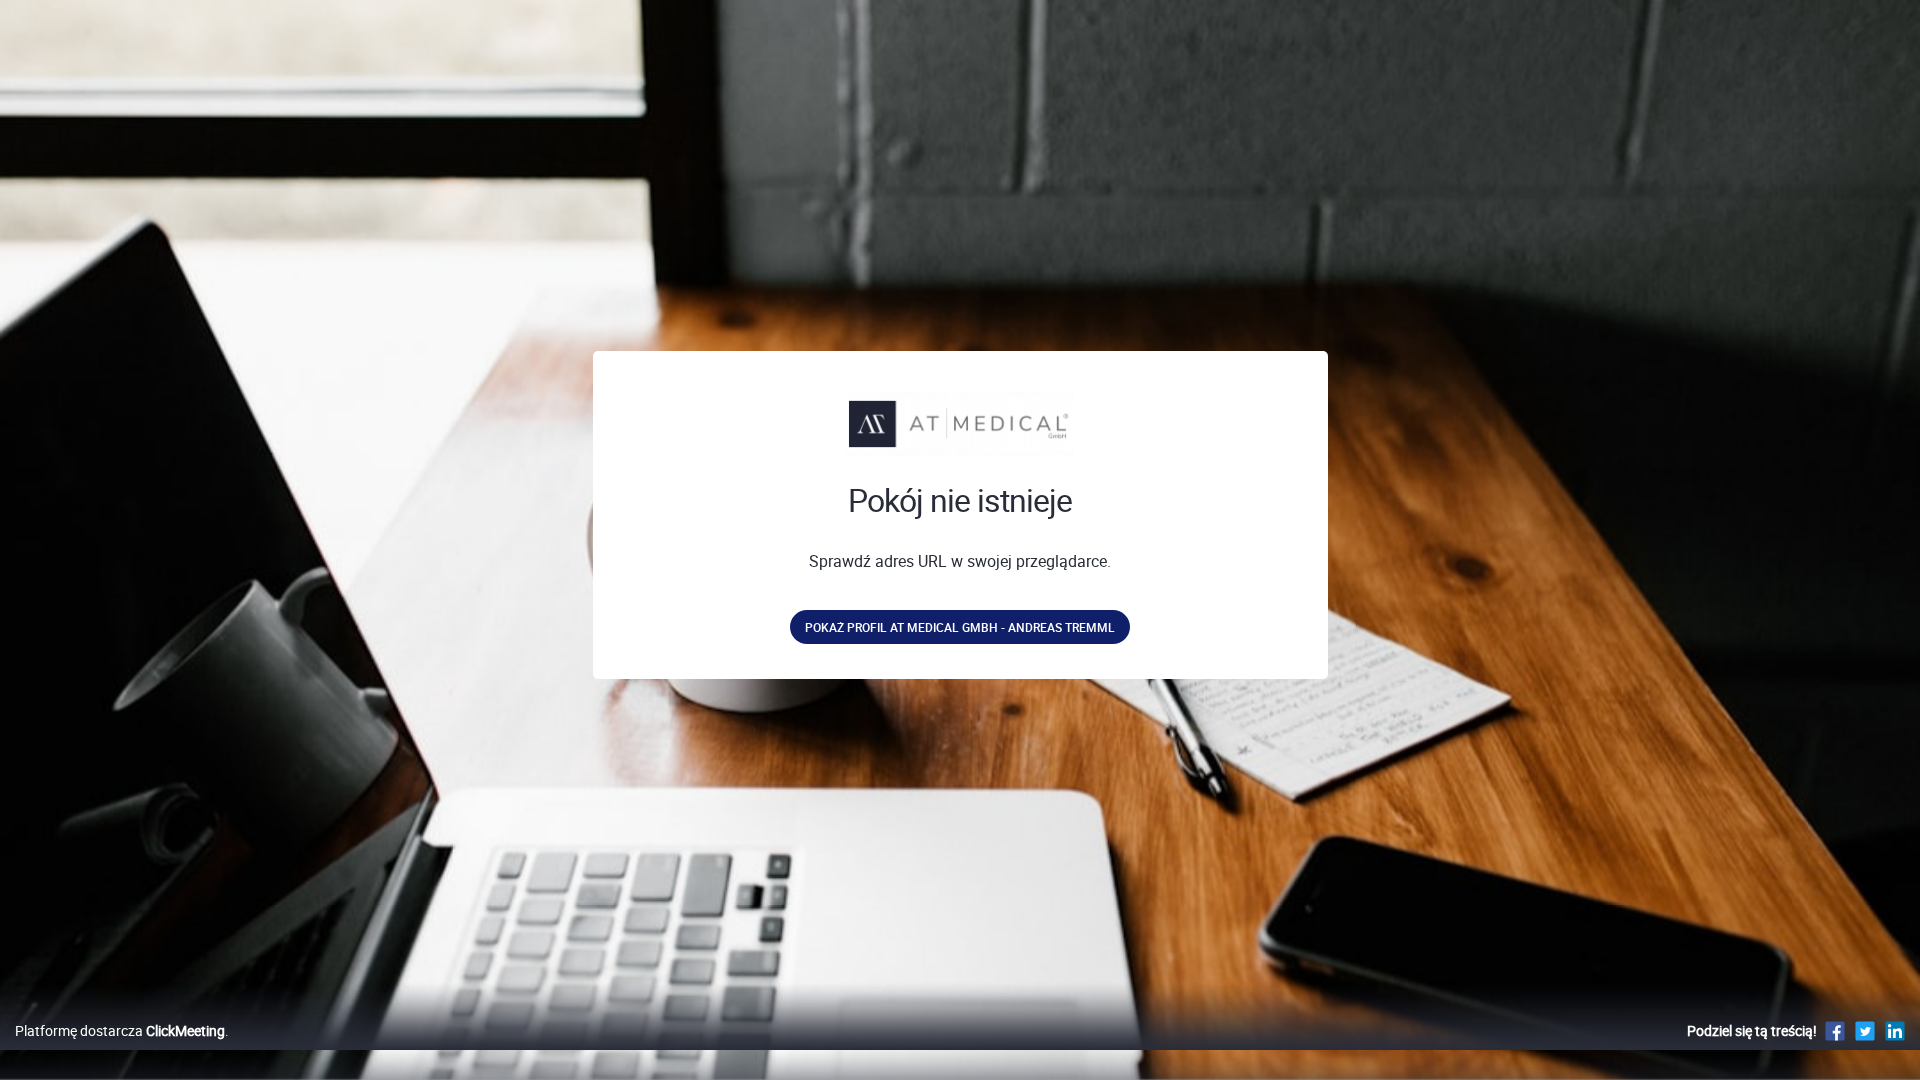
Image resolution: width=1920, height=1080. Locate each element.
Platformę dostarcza (120, 1030)
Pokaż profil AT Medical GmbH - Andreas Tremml (960, 627)
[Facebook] (1835, 1030)
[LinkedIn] (1895, 1030)
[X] (1865, 1030)
